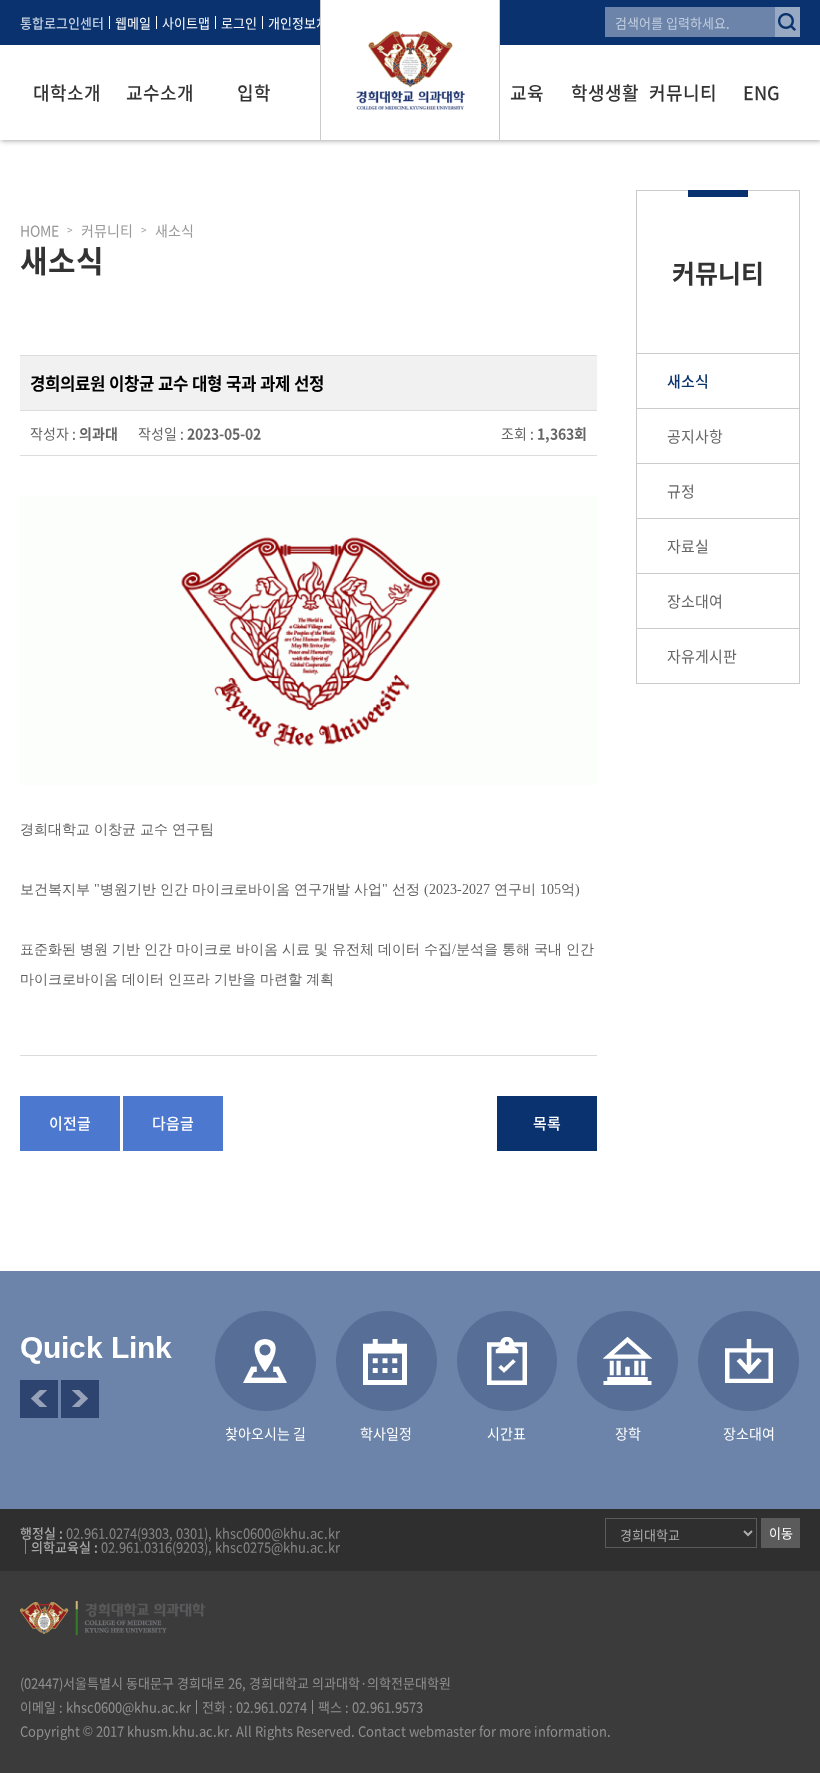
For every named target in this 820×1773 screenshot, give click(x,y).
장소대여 (695, 601)
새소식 (688, 381)
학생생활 (605, 92)
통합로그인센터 (62, 22)
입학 (254, 92)
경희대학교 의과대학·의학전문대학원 (410, 70)
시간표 (506, 1433)
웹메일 (133, 22)
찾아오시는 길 (265, 1433)
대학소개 (67, 92)
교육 (527, 92)
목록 (547, 1123)
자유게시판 (702, 656)
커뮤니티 (683, 92)
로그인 (239, 22)
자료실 (688, 546)
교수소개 (160, 92)
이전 (39, 1399)
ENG (761, 92)
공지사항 (695, 436)
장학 (628, 1433)
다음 (80, 1399)
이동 (781, 1532)
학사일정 (386, 1433)
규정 (681, 491)
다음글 (173, 1123)
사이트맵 (186, 22)
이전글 (70, 1123)
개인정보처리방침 (316, 22)
